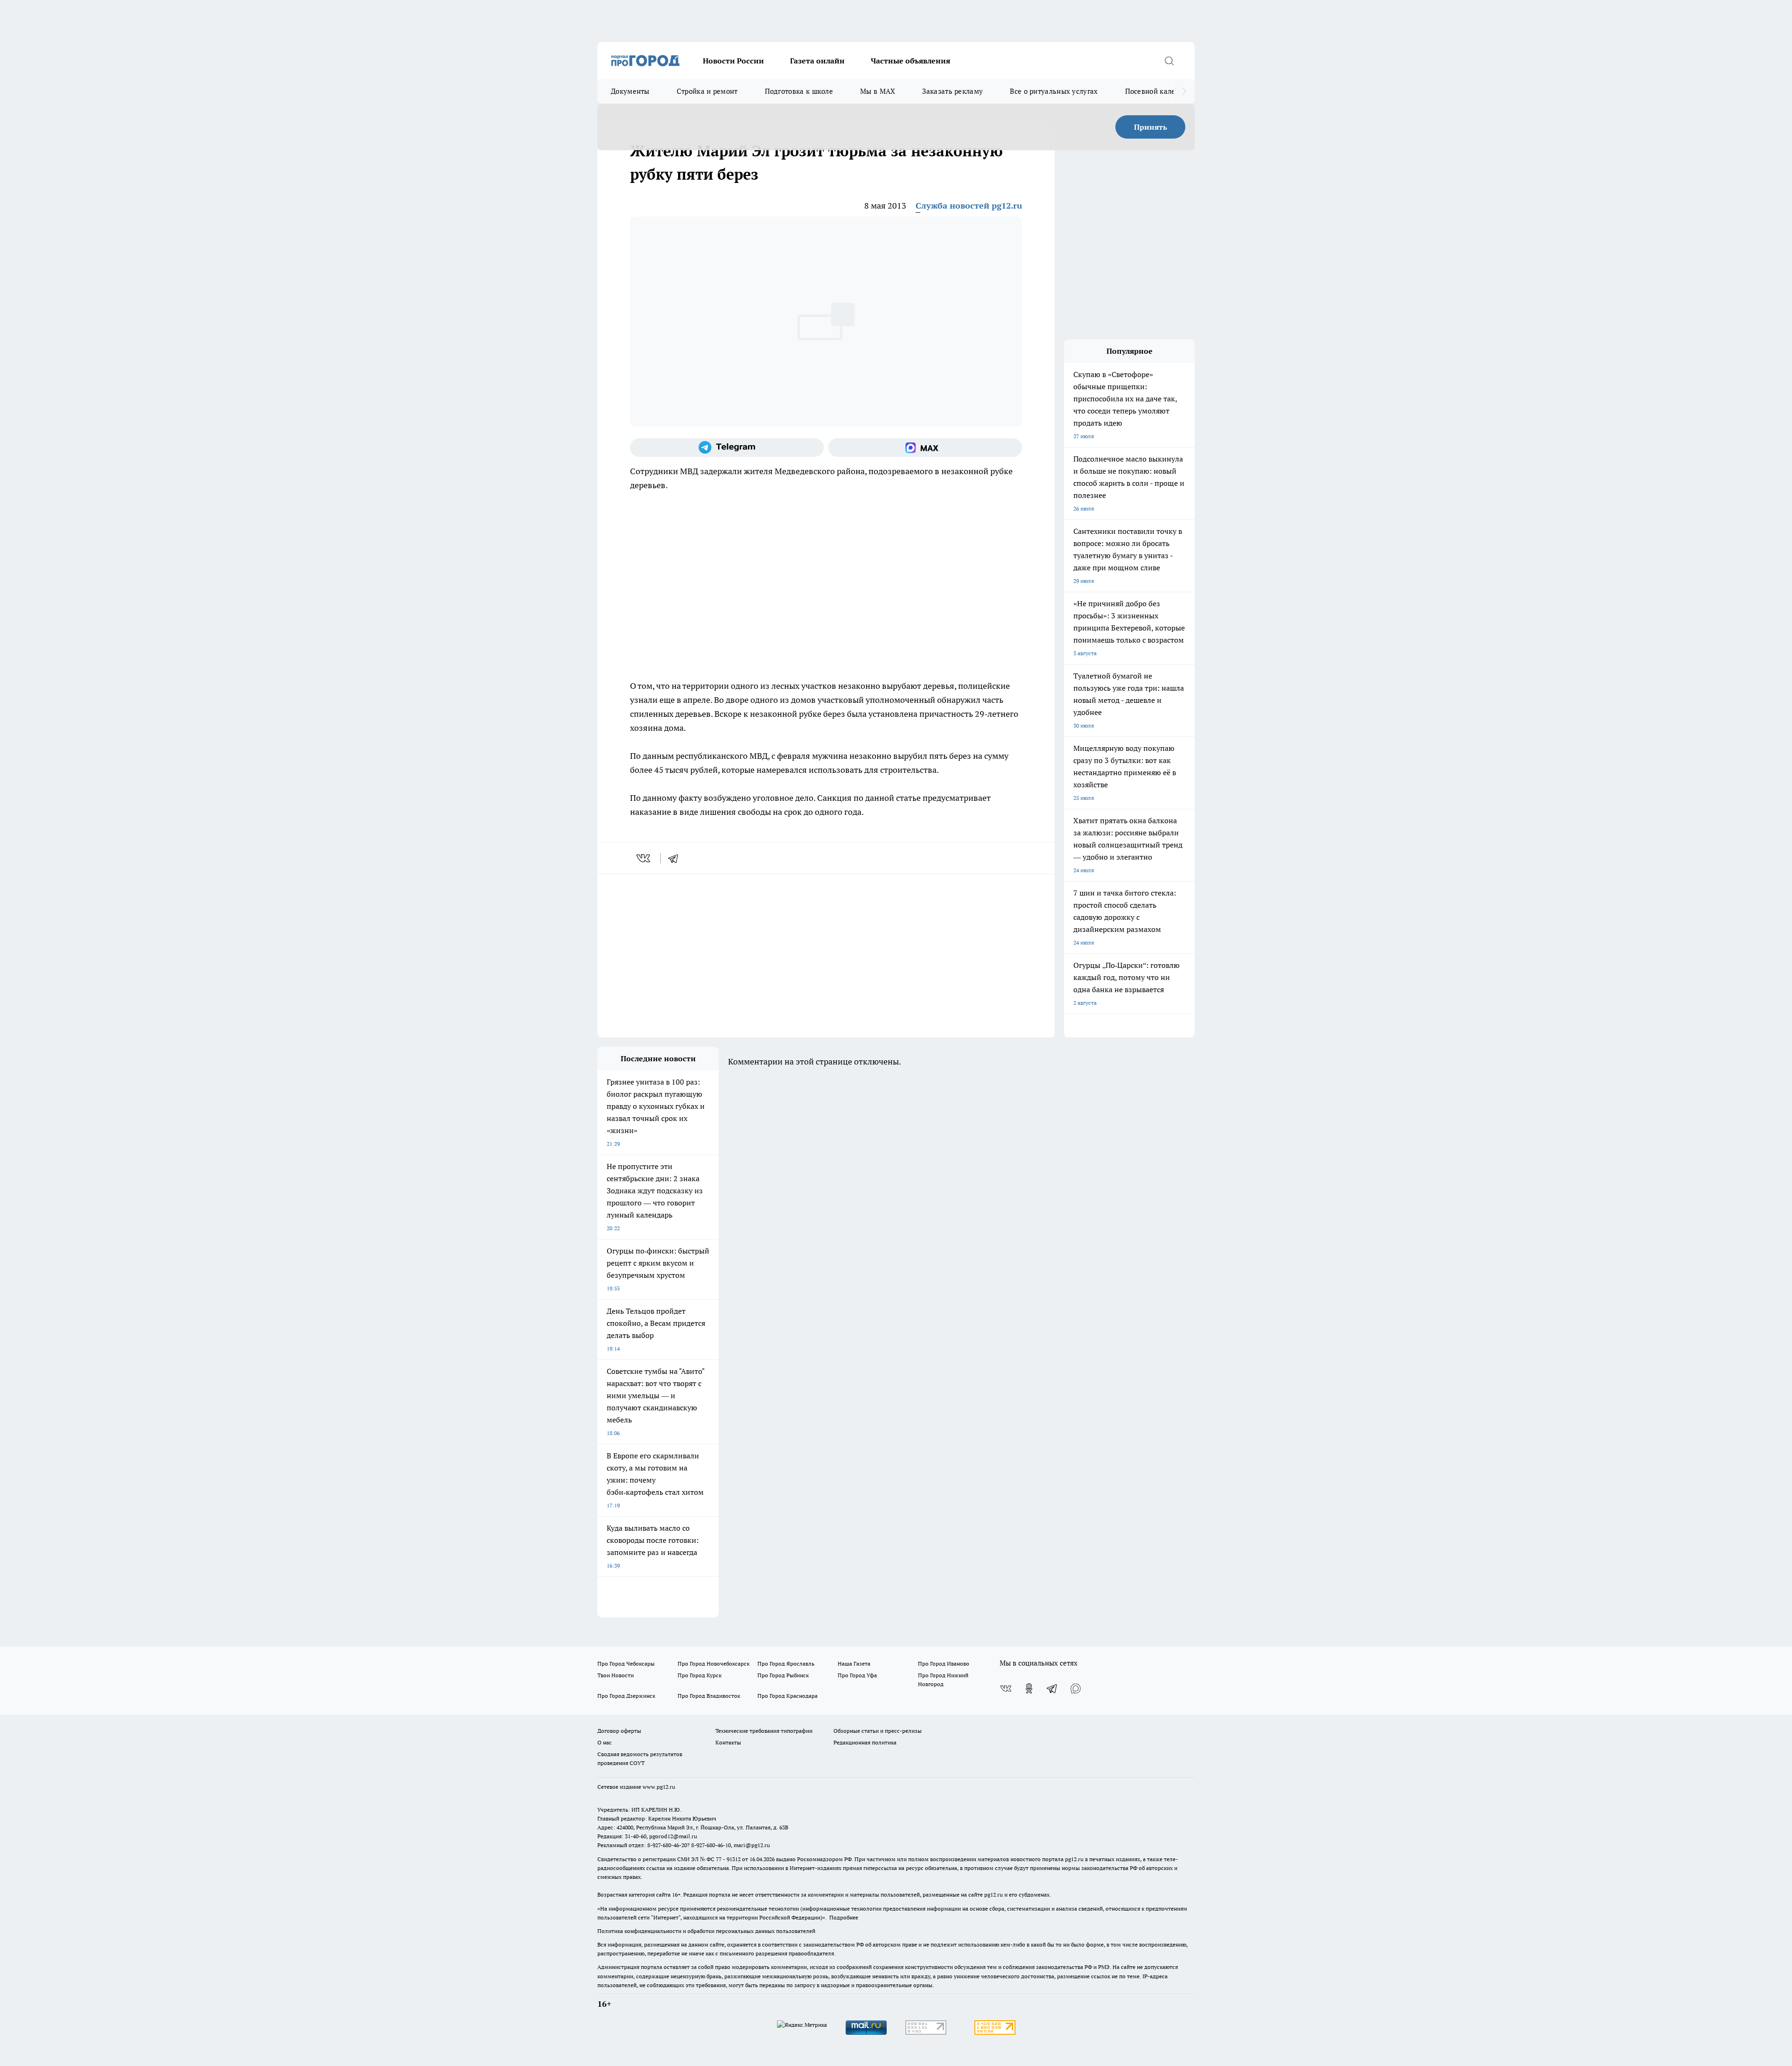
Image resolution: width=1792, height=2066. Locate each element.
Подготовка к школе (799, 91)
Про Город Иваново (944, 1663)
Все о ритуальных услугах (1054, 91)
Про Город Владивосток (709, 1696)
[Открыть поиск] (1169, 61)
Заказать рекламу (952, 91)
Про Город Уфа (857, 1675)
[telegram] (676, 858)
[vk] (644, 858)
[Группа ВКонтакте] (1006, 1688)
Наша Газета (854, 1663)
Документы (630, 91)
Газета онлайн (817, 61)
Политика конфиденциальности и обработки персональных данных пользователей (706, 1931)
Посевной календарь (1160, 91)
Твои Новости (616, 1675)
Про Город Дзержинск (626, 1696)
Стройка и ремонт (707, 91)
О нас (605, 1742)
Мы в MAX (878, 91)
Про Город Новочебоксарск (714, 1663)
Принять (1151, 127)
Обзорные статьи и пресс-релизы (878, 1731)
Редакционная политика (865, 1742)
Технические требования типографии (764, 1731)
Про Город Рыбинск (783, 1675)
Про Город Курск (700, 1675)
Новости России (733, 61)
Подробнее (844, 1917)
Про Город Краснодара (787, 1696)
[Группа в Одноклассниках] (1029, 1688)
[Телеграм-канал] (727, 448)
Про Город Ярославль (786, 1663)
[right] (1184, 91)
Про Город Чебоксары (626, 1663)
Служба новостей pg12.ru (969, 206)
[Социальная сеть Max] (925, 448)
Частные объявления (910, 61)
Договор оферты (619, 1731)
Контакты (728, 1742)
